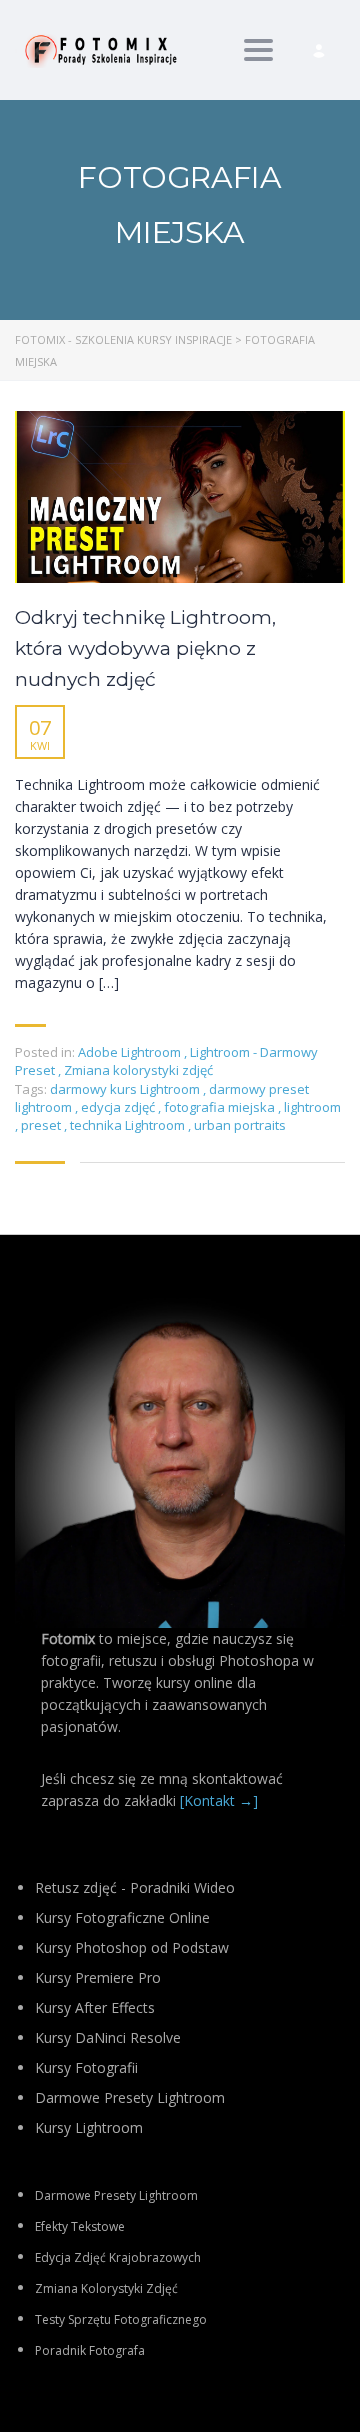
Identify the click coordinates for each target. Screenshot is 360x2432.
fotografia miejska (221, 1107)
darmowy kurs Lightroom (126, 1089)
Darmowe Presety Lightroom (116, 2195)
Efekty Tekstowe (80, 2226)
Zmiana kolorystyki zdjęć (138, 1070)
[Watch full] (180, 497)
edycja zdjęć (119, 1107)
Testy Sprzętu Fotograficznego (121, 2319)
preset (42, 1125)
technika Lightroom (129, 1125)
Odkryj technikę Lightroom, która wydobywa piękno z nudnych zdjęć (145, 648)
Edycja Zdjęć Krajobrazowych (118, 2257)
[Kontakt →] (219, 1800)
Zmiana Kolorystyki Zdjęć (106, 2288)
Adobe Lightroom (129, 1052)
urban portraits (240, 1125)
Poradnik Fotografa (90, 2350)
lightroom (312, 1107)
